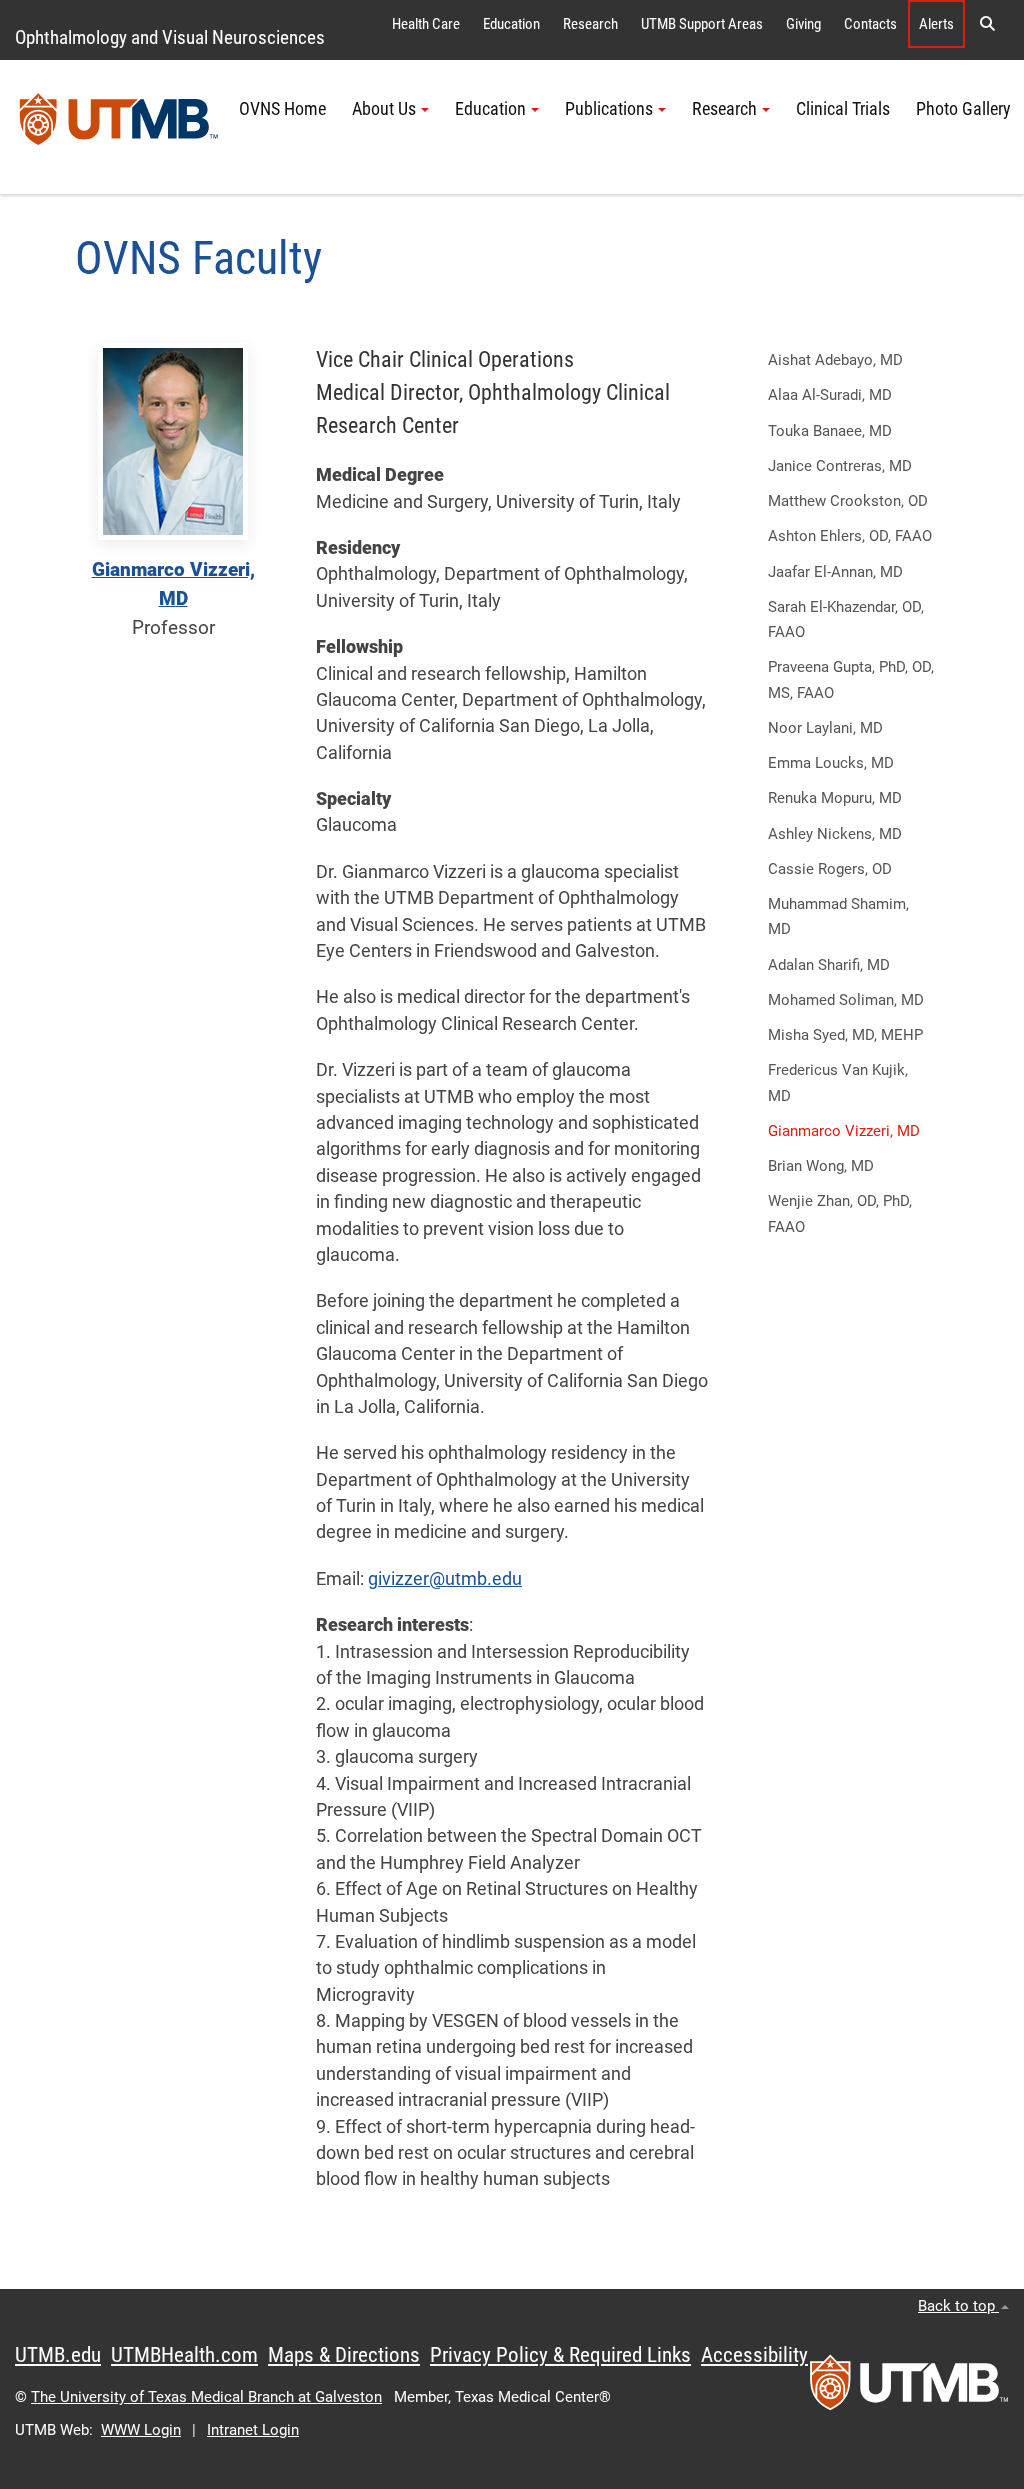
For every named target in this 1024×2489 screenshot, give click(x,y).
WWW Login (141, 2430)
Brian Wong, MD (821, 1166)
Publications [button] (609, 109)
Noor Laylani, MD (825, 728)
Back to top (958, 2306)
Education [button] (490, 109)
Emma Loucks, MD (831, 763)
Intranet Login (253, 2430)
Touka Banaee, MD (830, 431)
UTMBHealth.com (184, 2355)
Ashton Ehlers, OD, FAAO (850, 536)
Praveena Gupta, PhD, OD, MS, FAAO (851, 679)
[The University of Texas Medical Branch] (119, 127)
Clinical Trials (843, 109)
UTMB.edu (58, 2355)
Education (511, 24)
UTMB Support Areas (702, 24)
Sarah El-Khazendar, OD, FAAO (846, 619)
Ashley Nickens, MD (835, 834)
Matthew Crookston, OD (848, 501)
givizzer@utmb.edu (445, 1579)
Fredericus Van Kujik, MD (838, 1082)
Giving (803, 24)
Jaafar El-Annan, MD (835, 572)
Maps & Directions (344, 2355)
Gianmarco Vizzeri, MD (844, 1131)
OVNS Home (282, 109)
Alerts (936, 24)
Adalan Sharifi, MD (829, 965)
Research (590, 24)
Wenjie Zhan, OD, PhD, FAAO (840, 1213)
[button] (987, 24)
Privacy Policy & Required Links (560, 2355)
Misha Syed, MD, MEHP (845, 1035)
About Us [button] (384, 109)
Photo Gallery (963, 109)
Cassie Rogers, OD (830, 869)
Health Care (426, 24)
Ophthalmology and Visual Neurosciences (170, 37)
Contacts (870, 24)
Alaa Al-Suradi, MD (830, 395)
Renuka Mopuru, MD (835, 798)
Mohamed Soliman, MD (846, 1000)
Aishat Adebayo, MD (835, 360)
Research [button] (724, 109)
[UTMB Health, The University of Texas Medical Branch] (909, 2389)
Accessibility (754, 2355)
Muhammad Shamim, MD (838, 916)
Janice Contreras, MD (840, 466)
